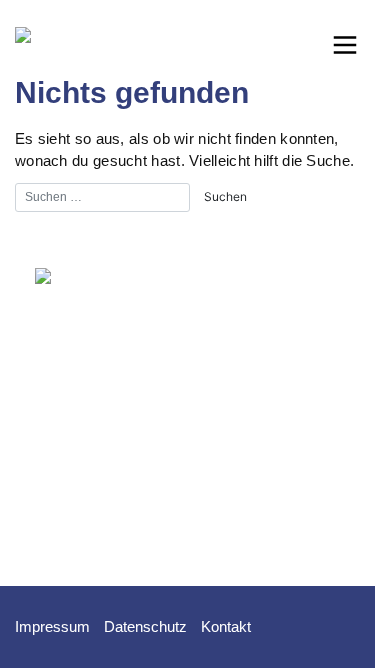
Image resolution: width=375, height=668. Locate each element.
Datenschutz (145, 626)
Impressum (52, 626)
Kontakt (226, 626)
